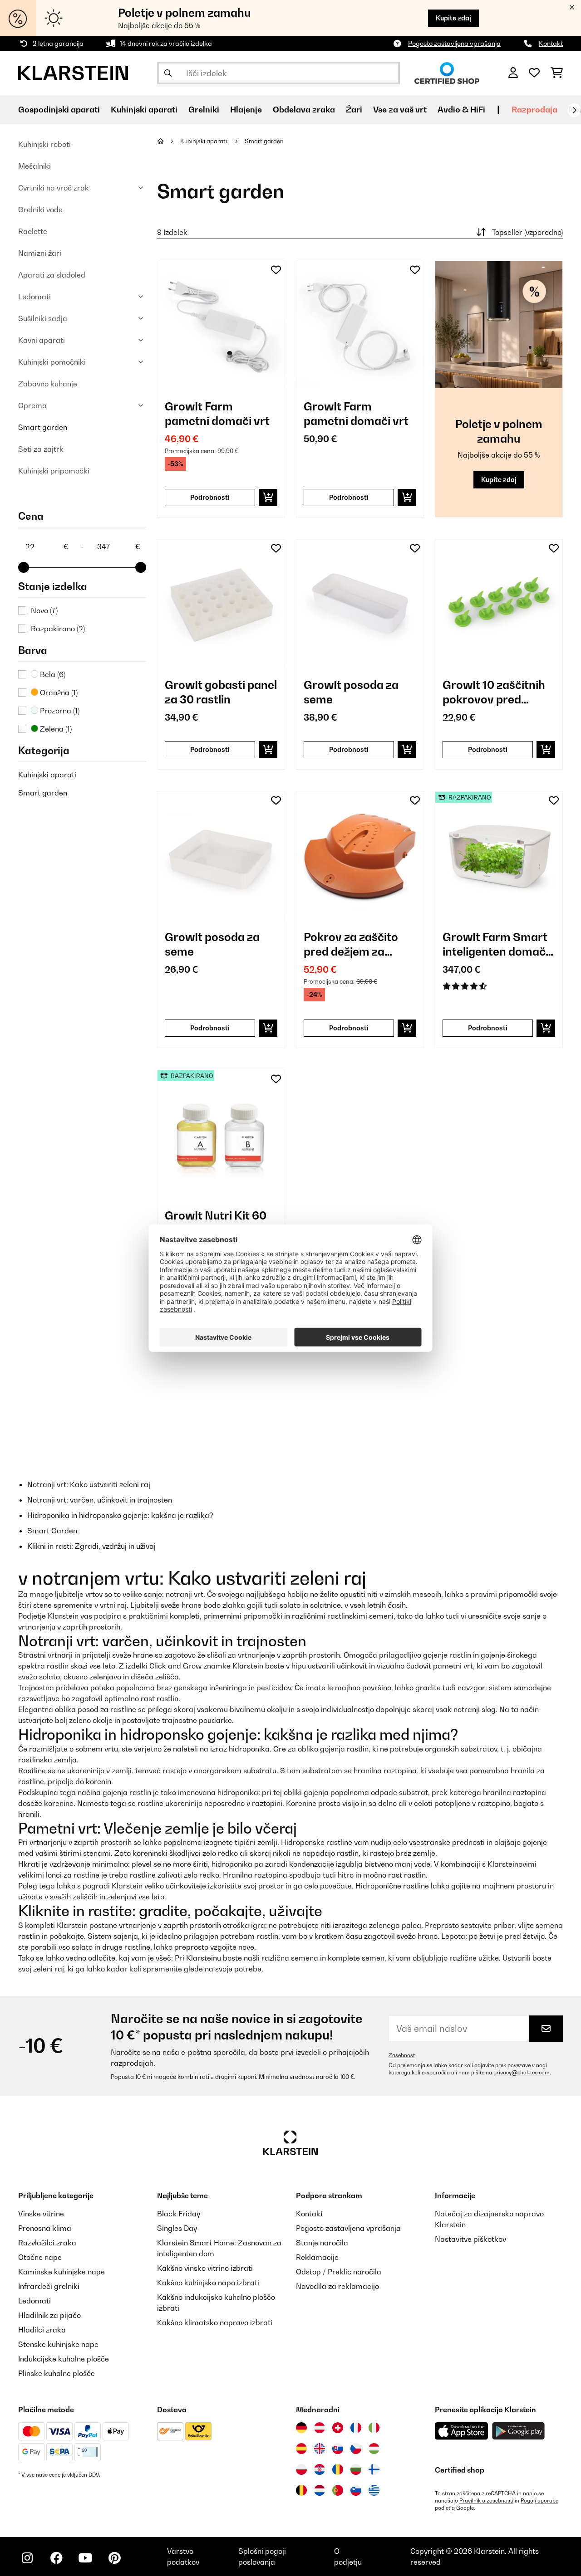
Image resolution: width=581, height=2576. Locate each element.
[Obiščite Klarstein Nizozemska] (320, 2490)
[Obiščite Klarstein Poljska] (301, 2469)
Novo (44, 610)
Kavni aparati (42, 340)
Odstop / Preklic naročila (339, 2272)
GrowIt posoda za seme (351, 692)
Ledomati (34, 297)
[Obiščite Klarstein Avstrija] (320, 2428)
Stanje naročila (322, 2243)
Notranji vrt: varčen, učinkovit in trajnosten (100, 1500)
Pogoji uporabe (539, 2501)
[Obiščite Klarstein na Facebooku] (56, 2558)
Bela (52, 674)
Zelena (55, 729)
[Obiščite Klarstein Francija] (356, 2428)
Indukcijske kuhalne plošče (64, 2359)
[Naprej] (574, 110)
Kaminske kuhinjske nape (62, 2272)
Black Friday (179, 2214)
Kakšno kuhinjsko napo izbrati (208, 2283)
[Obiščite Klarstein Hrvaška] (320, 2469)
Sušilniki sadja (43, 318)
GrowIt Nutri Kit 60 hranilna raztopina (216, 1223)
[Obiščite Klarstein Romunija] (338, 2469)
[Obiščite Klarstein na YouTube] (85, 2558)
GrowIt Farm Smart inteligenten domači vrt (495, 944)
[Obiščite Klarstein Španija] (301, 2449)
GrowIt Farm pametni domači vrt (217, 414)
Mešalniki (34, 166)
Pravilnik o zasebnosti (486, 2501)
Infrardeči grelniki (49, 2286)
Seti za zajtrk (41, 449)
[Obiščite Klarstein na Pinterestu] (114, 2558)
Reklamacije (317, 2257)
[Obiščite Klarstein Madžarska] (374, 2449)
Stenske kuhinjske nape (58, 2344)
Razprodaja (534, 110)
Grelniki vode (40, 210)
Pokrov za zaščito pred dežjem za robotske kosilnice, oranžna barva (353, 944)
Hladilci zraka (42, 2330)
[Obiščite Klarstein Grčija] (374, 2490)
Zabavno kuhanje (48, 384)
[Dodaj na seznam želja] (276, 270)
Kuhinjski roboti (44, 144)
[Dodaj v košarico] (268, 498)
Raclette (33, 231)
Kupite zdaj (453, 18)
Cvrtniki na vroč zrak (54, 188)
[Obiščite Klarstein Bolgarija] (356, 2469)
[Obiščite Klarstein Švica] (338, 2428)
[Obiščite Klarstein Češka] (356, 2449)
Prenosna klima (45, 2228)
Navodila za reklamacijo (337, 2286)
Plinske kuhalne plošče (57, 2373)
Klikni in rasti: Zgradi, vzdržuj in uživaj (91, 1546)
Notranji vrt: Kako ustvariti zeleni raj (89, 1484)
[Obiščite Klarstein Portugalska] (338, 2490)
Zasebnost (402, 2055)
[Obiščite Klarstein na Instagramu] (27, 2558)
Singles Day (177, 2228)
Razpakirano (58, 629)
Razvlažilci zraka (47, 2243)
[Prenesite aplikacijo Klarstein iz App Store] (462, 2431)
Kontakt (551, 43)
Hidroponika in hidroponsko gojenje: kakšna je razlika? (120, 1515)
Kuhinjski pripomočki (54, 471)
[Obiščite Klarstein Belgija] (301, 2490)
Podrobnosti (210, 497)
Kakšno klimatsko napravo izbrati (215, 2322)
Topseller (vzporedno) (527, 232)
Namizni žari (40, 253)
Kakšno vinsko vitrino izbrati (205, 2268)
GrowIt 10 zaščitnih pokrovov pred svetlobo (494, 692)
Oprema (32, 405)
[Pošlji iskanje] (168, 73)
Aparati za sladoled (52, 275)
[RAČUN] (513, 73)
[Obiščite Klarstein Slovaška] (338, 2449)
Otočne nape (40, 2257)
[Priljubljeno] (534, 73)
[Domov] (169, 141)
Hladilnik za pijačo (49, 2315)
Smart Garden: (53, 1531)
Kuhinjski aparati (47, 775)
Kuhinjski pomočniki (52, 362)
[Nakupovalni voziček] (557, 73)
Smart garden (43, 427)
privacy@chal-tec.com (522, 2073)
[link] (221, 325)
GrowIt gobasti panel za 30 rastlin (221, 692)
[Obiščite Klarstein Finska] (374, 2469)
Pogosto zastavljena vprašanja (454, 43)
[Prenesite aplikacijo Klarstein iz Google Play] (519, 2431)
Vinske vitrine (41, 2214)
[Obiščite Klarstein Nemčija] (301, 2428)
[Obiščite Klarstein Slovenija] (356, 2490)
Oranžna (58, 693)
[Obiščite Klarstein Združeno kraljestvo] (320, 2449)
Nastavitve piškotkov (470, 2239)
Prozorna (59, 711)
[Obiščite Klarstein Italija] (374, 2428)
